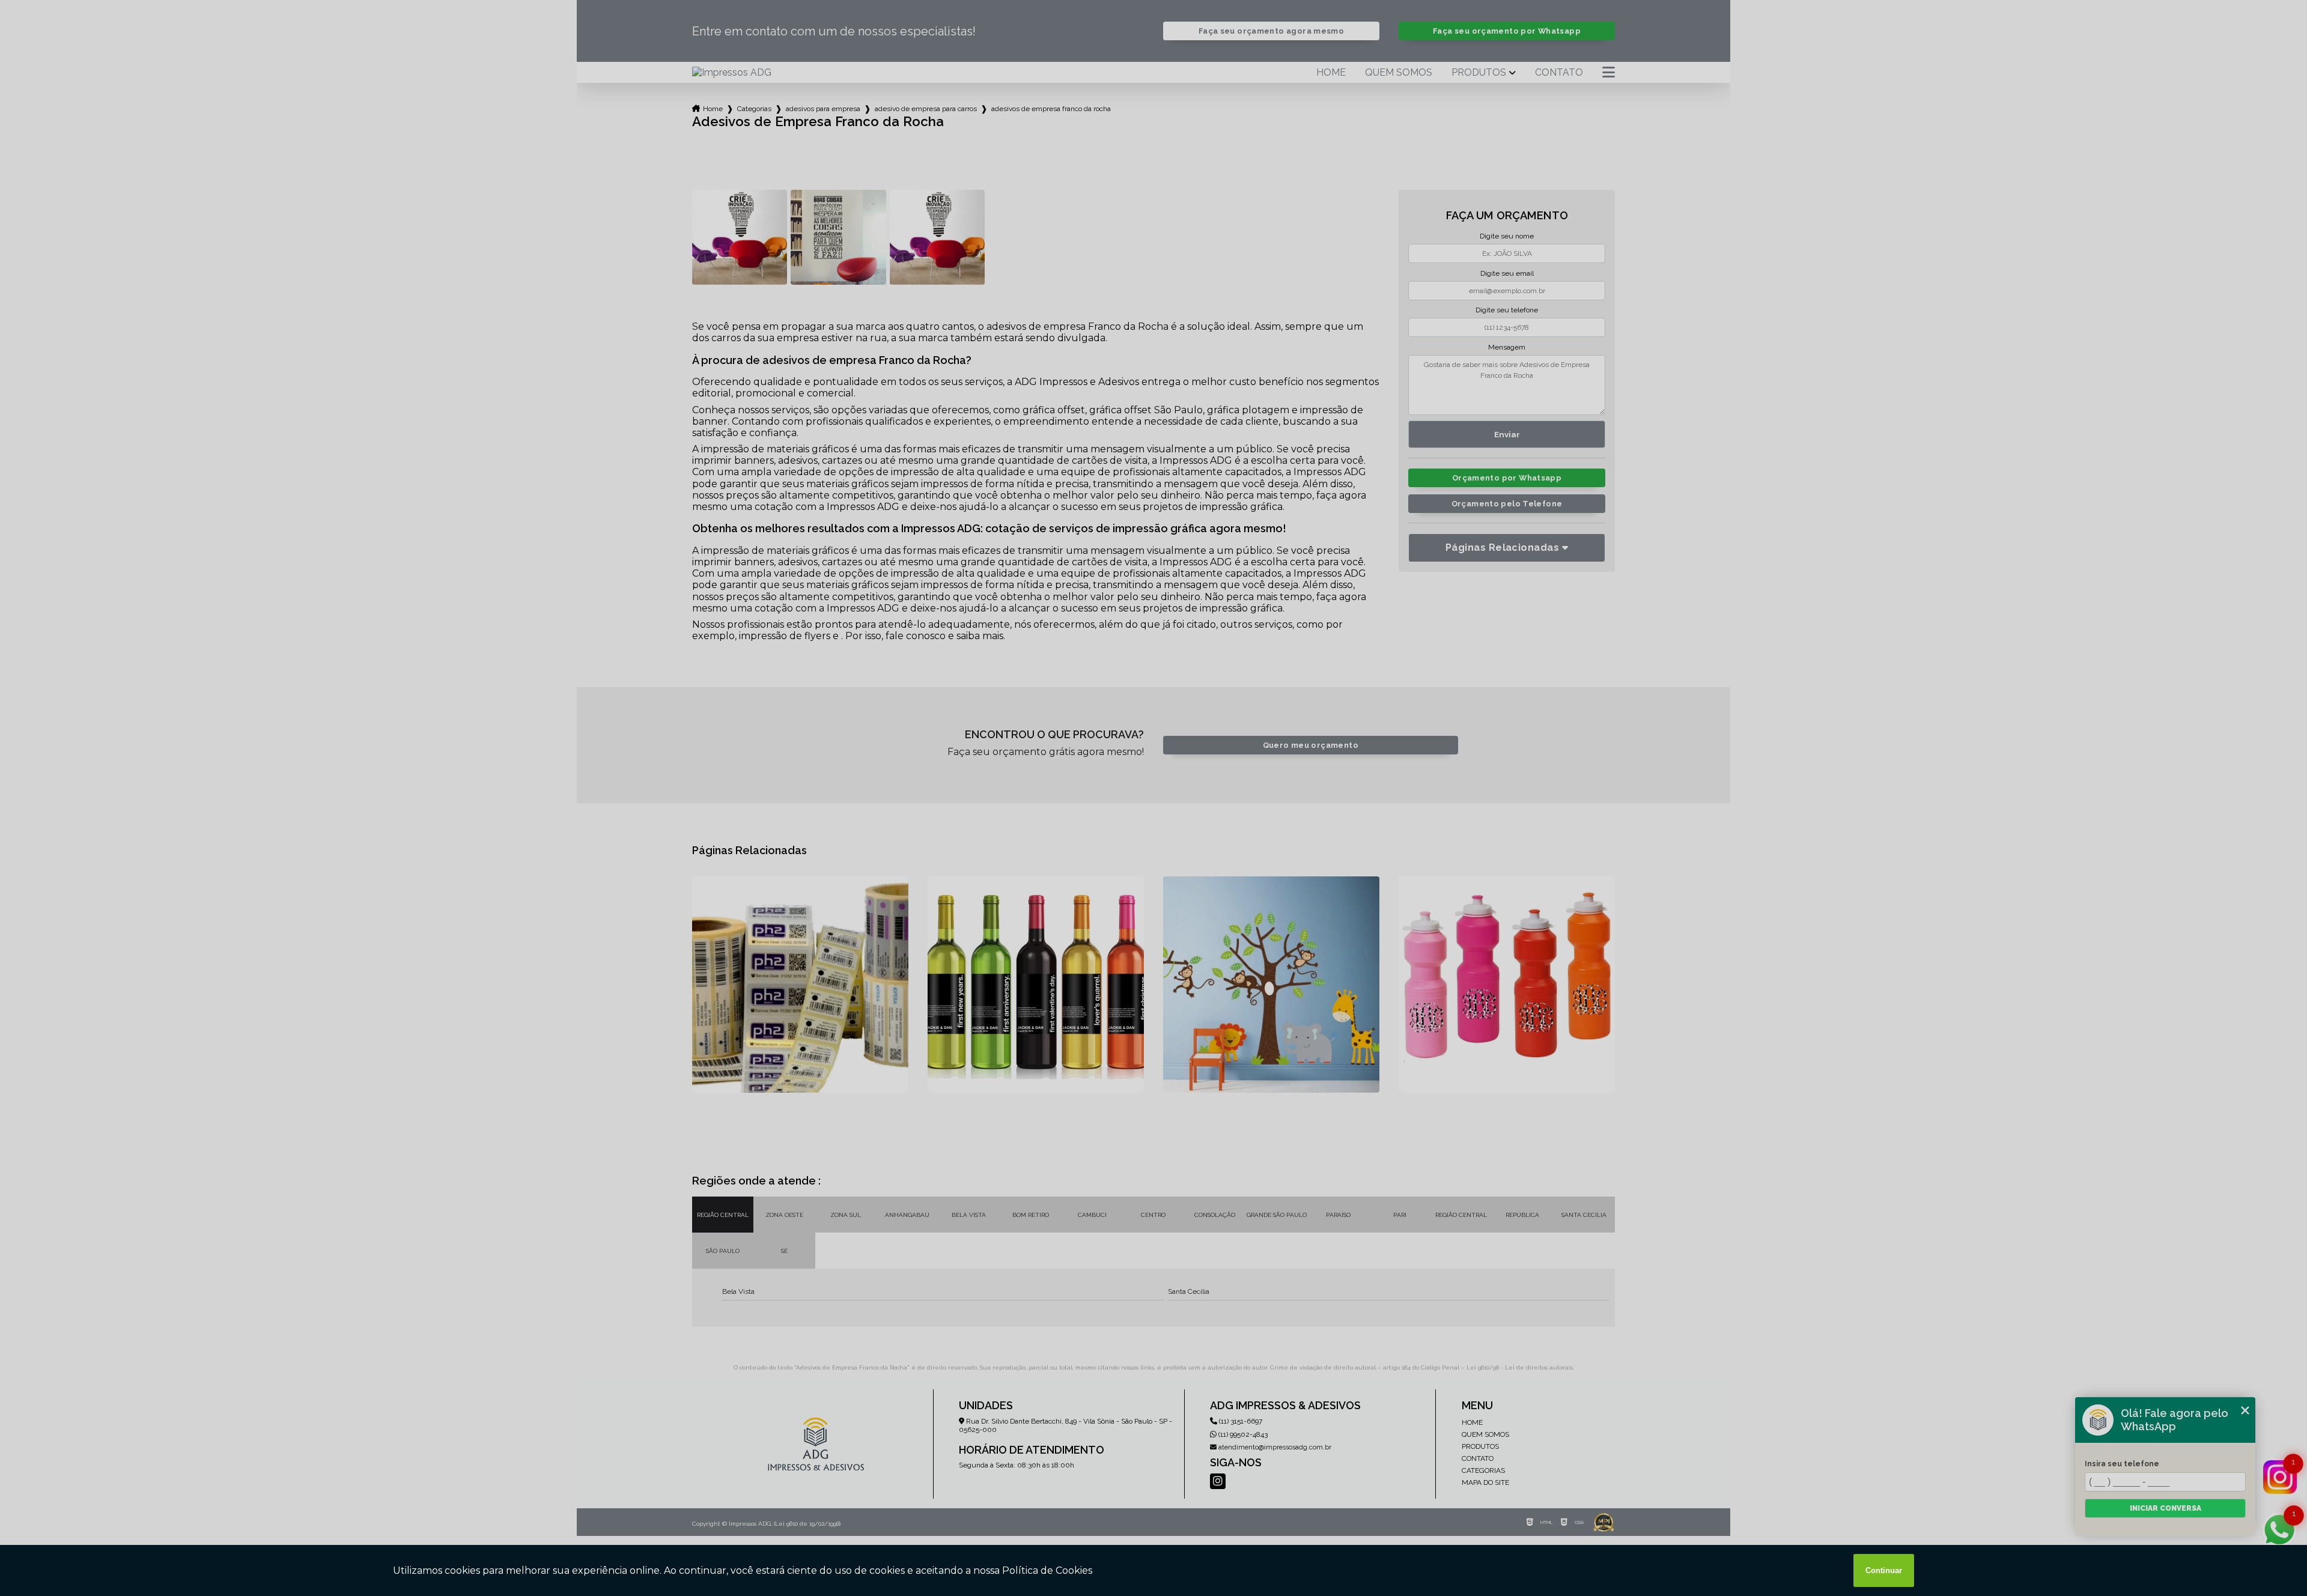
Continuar (1884, 1570)
